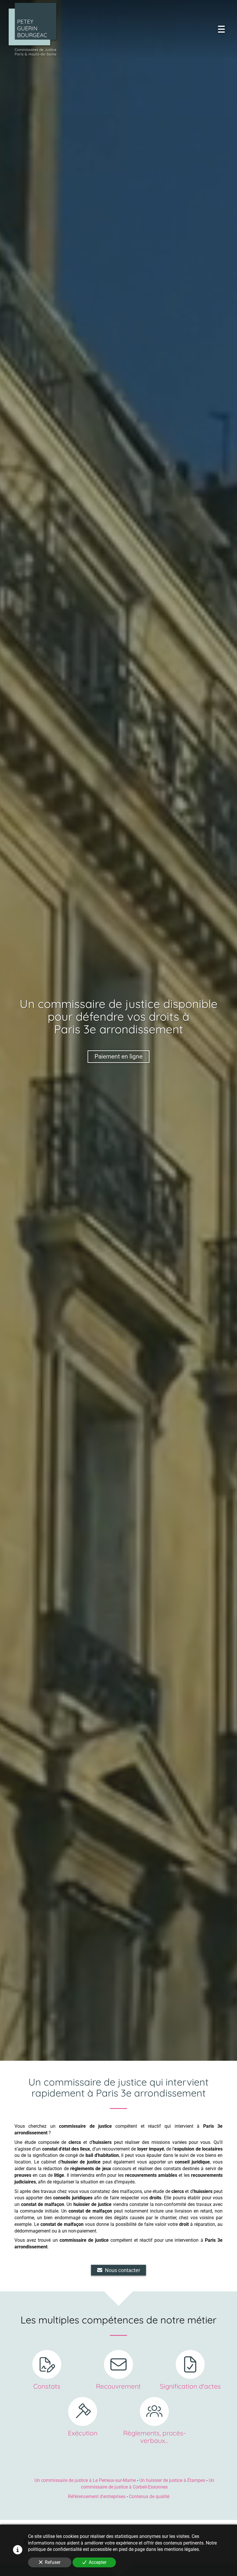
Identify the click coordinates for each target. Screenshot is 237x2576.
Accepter (98, 2562)
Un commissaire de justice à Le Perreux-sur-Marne (85, 2480)
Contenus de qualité (149, 2496)
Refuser (53, 2562)
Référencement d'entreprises (97, 2496)
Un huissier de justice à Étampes (172, 2480)
